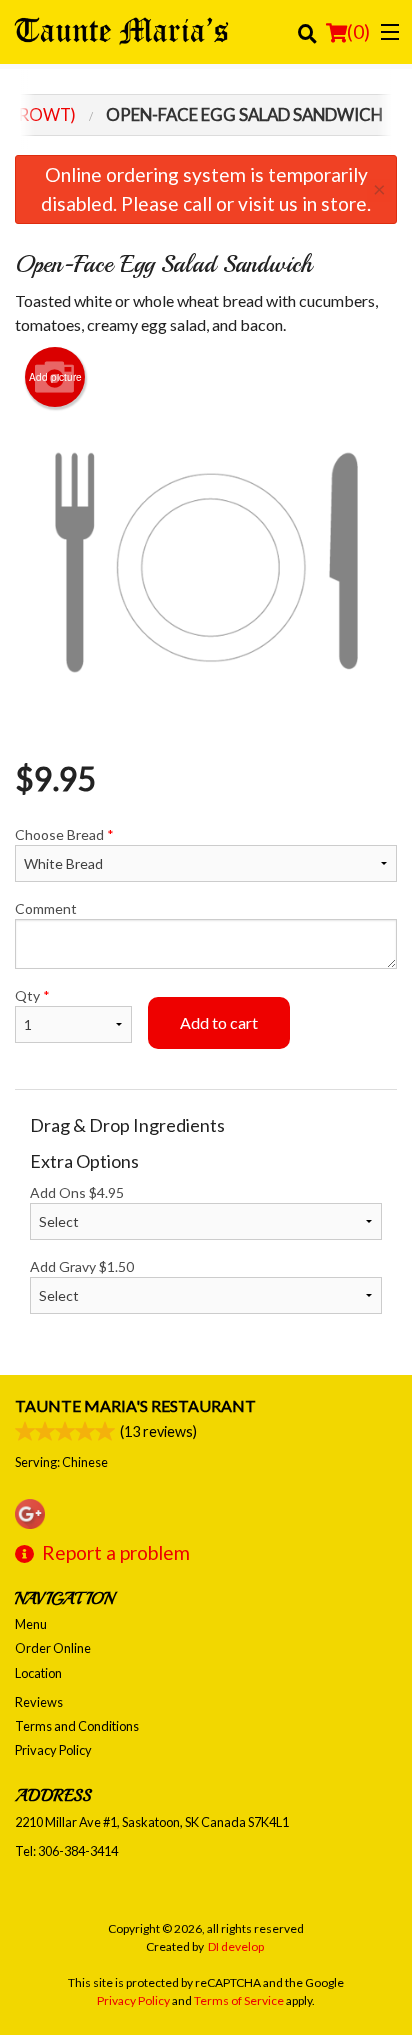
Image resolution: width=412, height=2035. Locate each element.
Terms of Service (239, 2000)
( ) (358, 31)
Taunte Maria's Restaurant (135, 1405)
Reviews (39, 1702)
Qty (32, 995)
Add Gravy (82, 1266)
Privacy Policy (53, 1750)
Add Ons (77, 1192)
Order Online (53, 1648)
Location (38, 1673)
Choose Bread (64, 834)
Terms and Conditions (77, 1726)
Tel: (66, 1851)
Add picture (55, 377)
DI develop (236, 1946)
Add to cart (219, 1022)
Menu (31, 1624)
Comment (46, 908)
